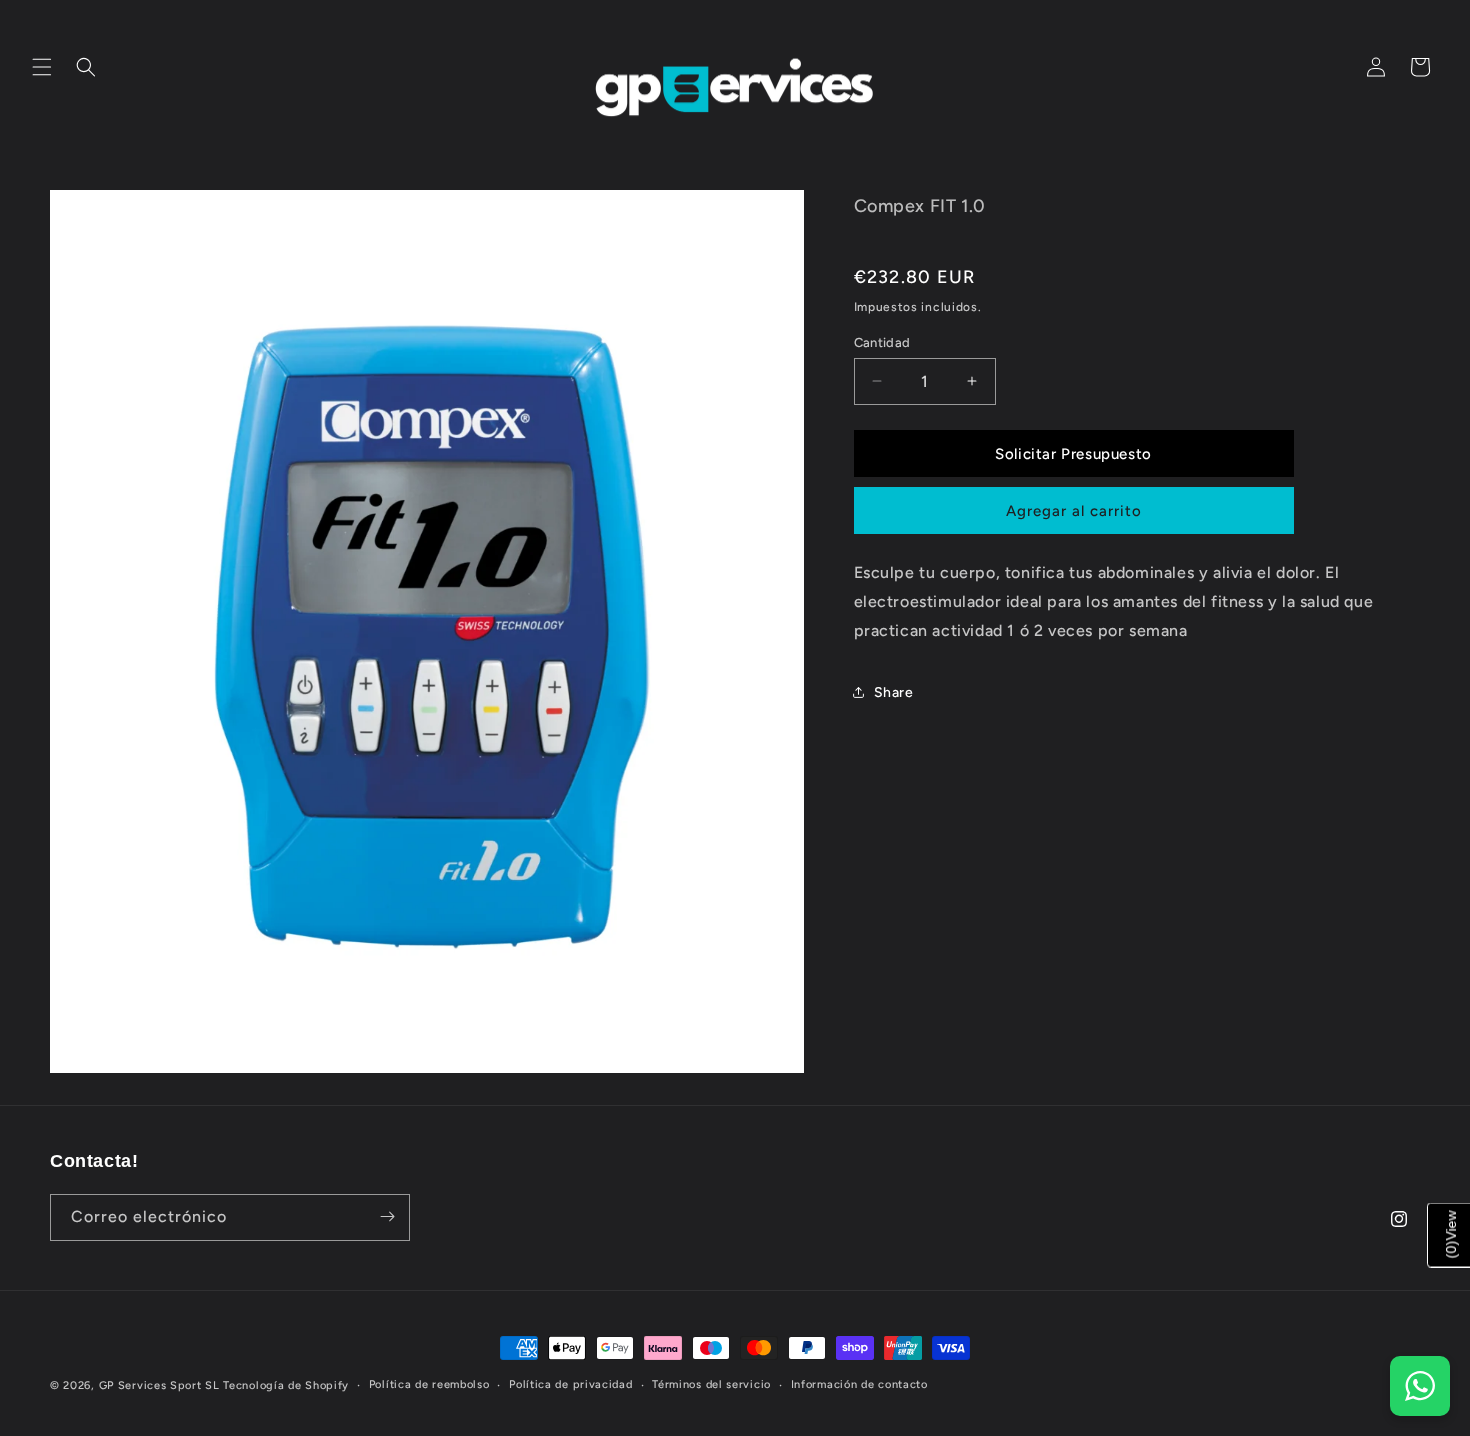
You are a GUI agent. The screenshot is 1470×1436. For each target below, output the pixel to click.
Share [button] (894, 692)
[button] (42, 67)
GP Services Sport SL (159, 1385)
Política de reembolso (429, 1384)
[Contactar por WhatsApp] (1420, 1386)
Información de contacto (859, 1384)
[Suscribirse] (387, 1216)
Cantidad (882, 341)
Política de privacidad (570, 1384)
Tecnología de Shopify (286, 1385)
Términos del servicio (711, 1384)
